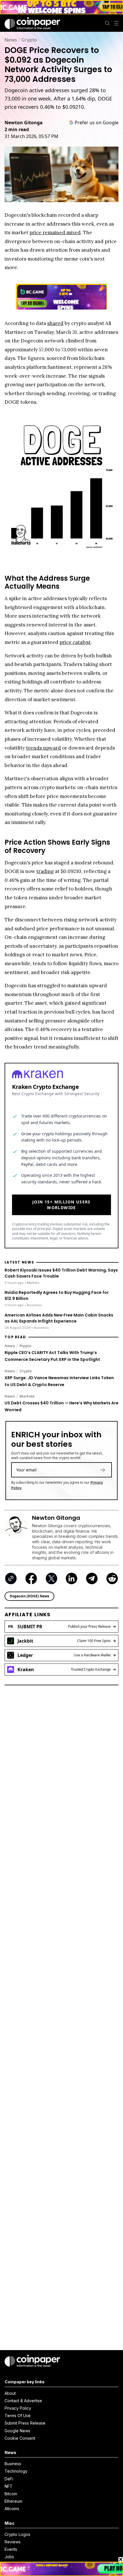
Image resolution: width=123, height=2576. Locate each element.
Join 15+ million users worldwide (61, 1205)
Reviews (13, 2542)
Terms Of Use (18, 2416)
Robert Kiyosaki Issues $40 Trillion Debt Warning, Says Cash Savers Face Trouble (61, 1273)
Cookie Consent (20, 2438)
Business (13, 2464)
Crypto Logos (17, 2534)
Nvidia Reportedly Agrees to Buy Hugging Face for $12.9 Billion (57, 1295)
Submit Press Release (25, 2423)
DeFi (9, 2479)
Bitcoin (11, 2494)
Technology (16, 2471)
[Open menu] (116, 23)
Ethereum (13, 2501)
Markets (27, 1396)
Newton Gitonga (24, 123)
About (10, 2393)
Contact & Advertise (23, 2401)
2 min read (17, 129)
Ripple (25, 1346)
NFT (9, 2486)
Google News (17, 2431)
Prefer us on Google (97, 123)
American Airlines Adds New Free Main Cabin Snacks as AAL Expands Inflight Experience (59, 1318)
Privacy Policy (18, 2408)
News (11, 40)
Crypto (29, 40)
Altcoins (12, 2509)
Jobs (9, 2557)
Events (11, 2549)
